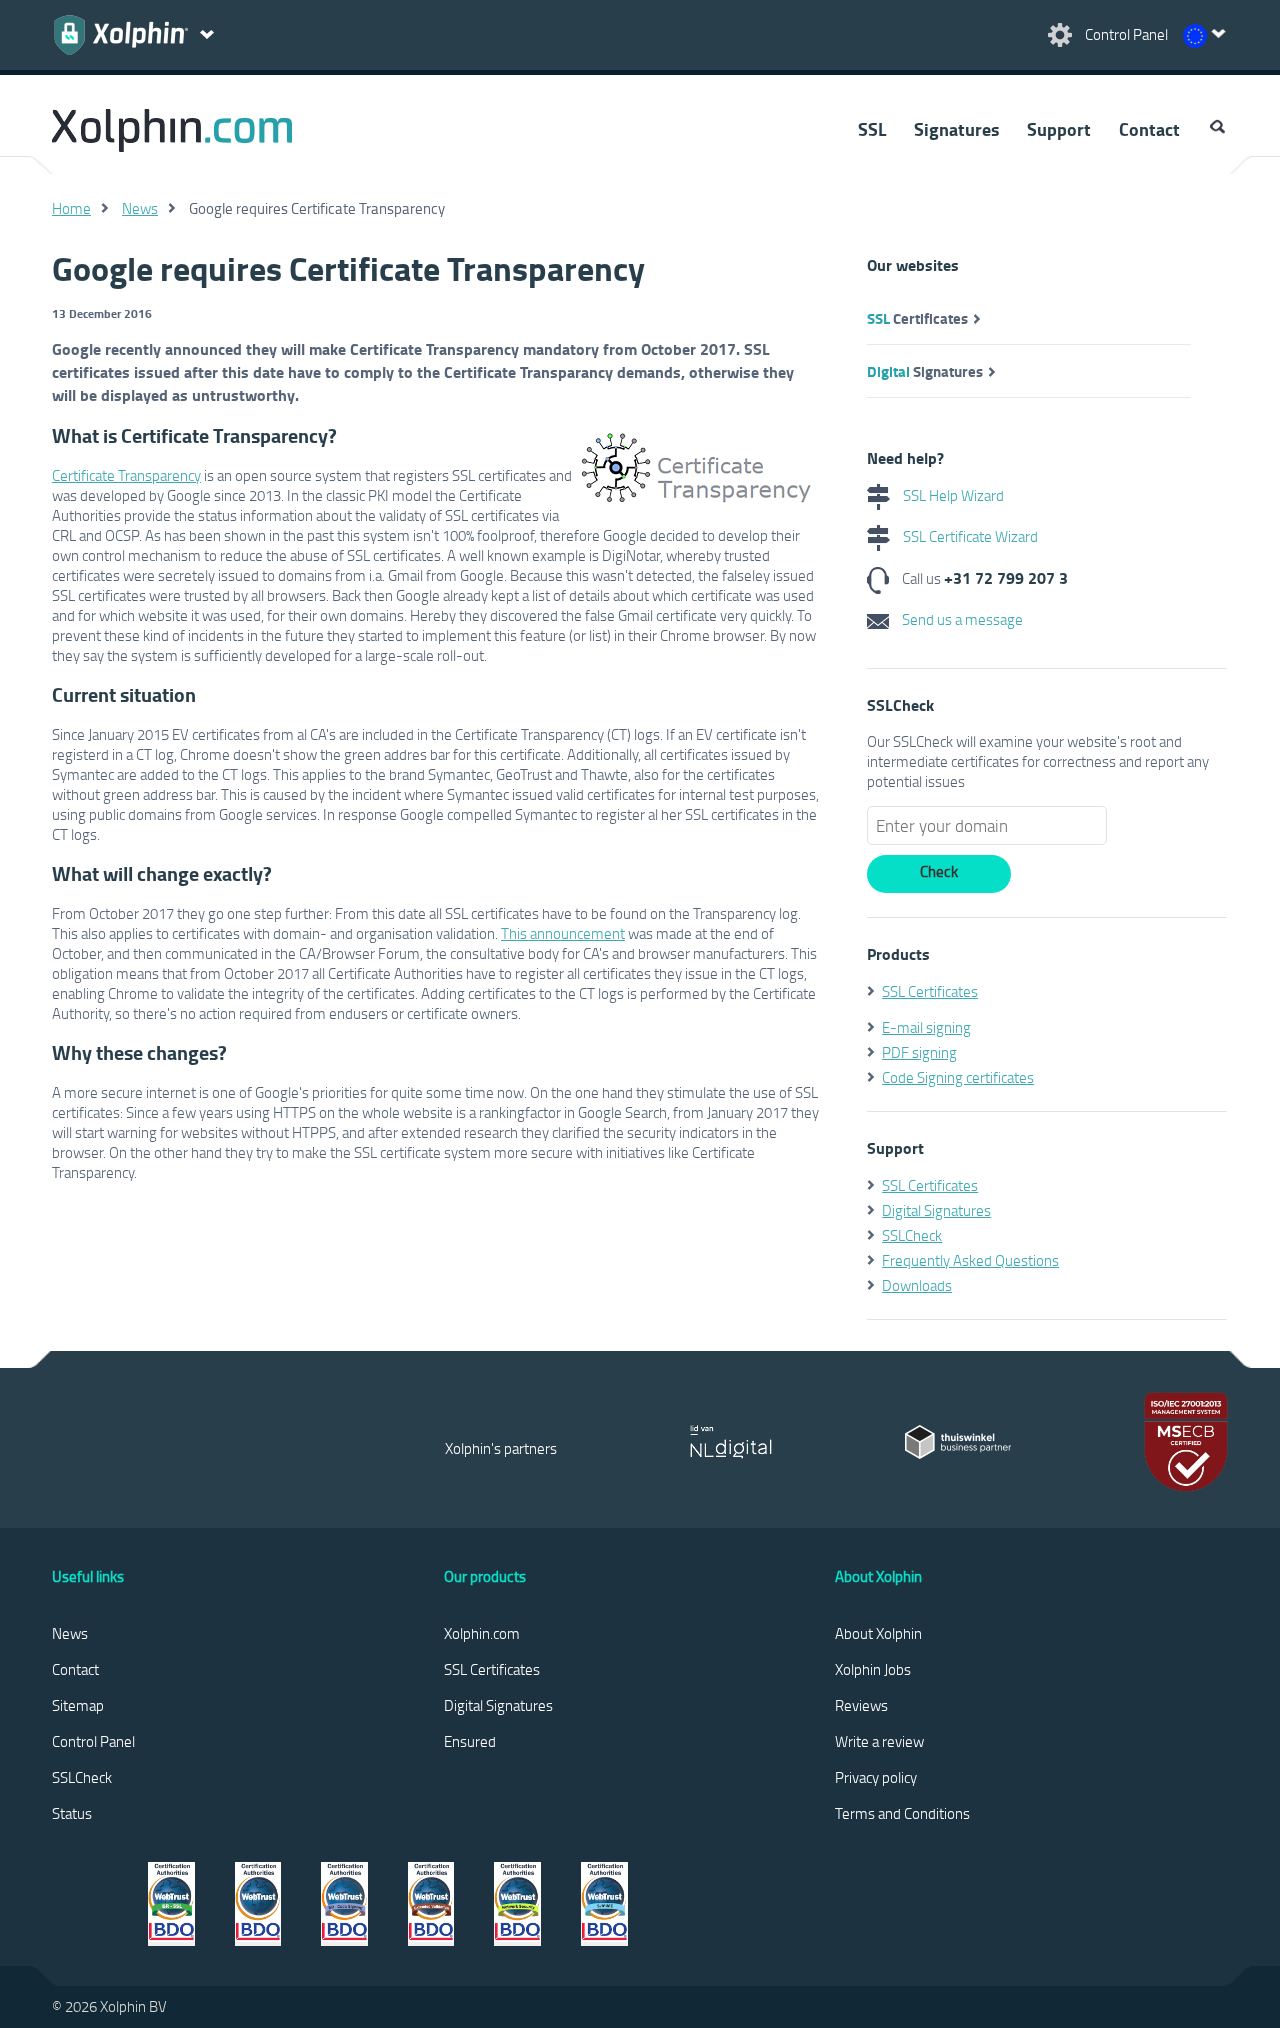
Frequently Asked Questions (970, 1260)
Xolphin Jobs (873, 1669)
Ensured (470, 1741)
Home (71, 208)
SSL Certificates (930, 991)
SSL (872, 129)
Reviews (861, 1705)
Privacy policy (876, 1777)
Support (1059, 129)
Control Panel (93, 1741)
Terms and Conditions (902, 1813)
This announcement (563, 933)
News (140, 208)
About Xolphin (878, 1633)
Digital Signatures (936, 1210)
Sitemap (78, 1705)
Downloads (917, 1285)
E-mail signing (926, 1027)
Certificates (917, 318)
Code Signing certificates (958, 1077)
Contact (1149, 129)
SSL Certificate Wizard (969, 536)
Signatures (956, 129)
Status (72, 1813)
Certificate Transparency (126, 475)
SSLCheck (912, 1235)
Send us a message (961, 619)
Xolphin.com (482, 1633)
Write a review (879, 1741)
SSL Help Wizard (952, 495)
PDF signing (919, 1052)
